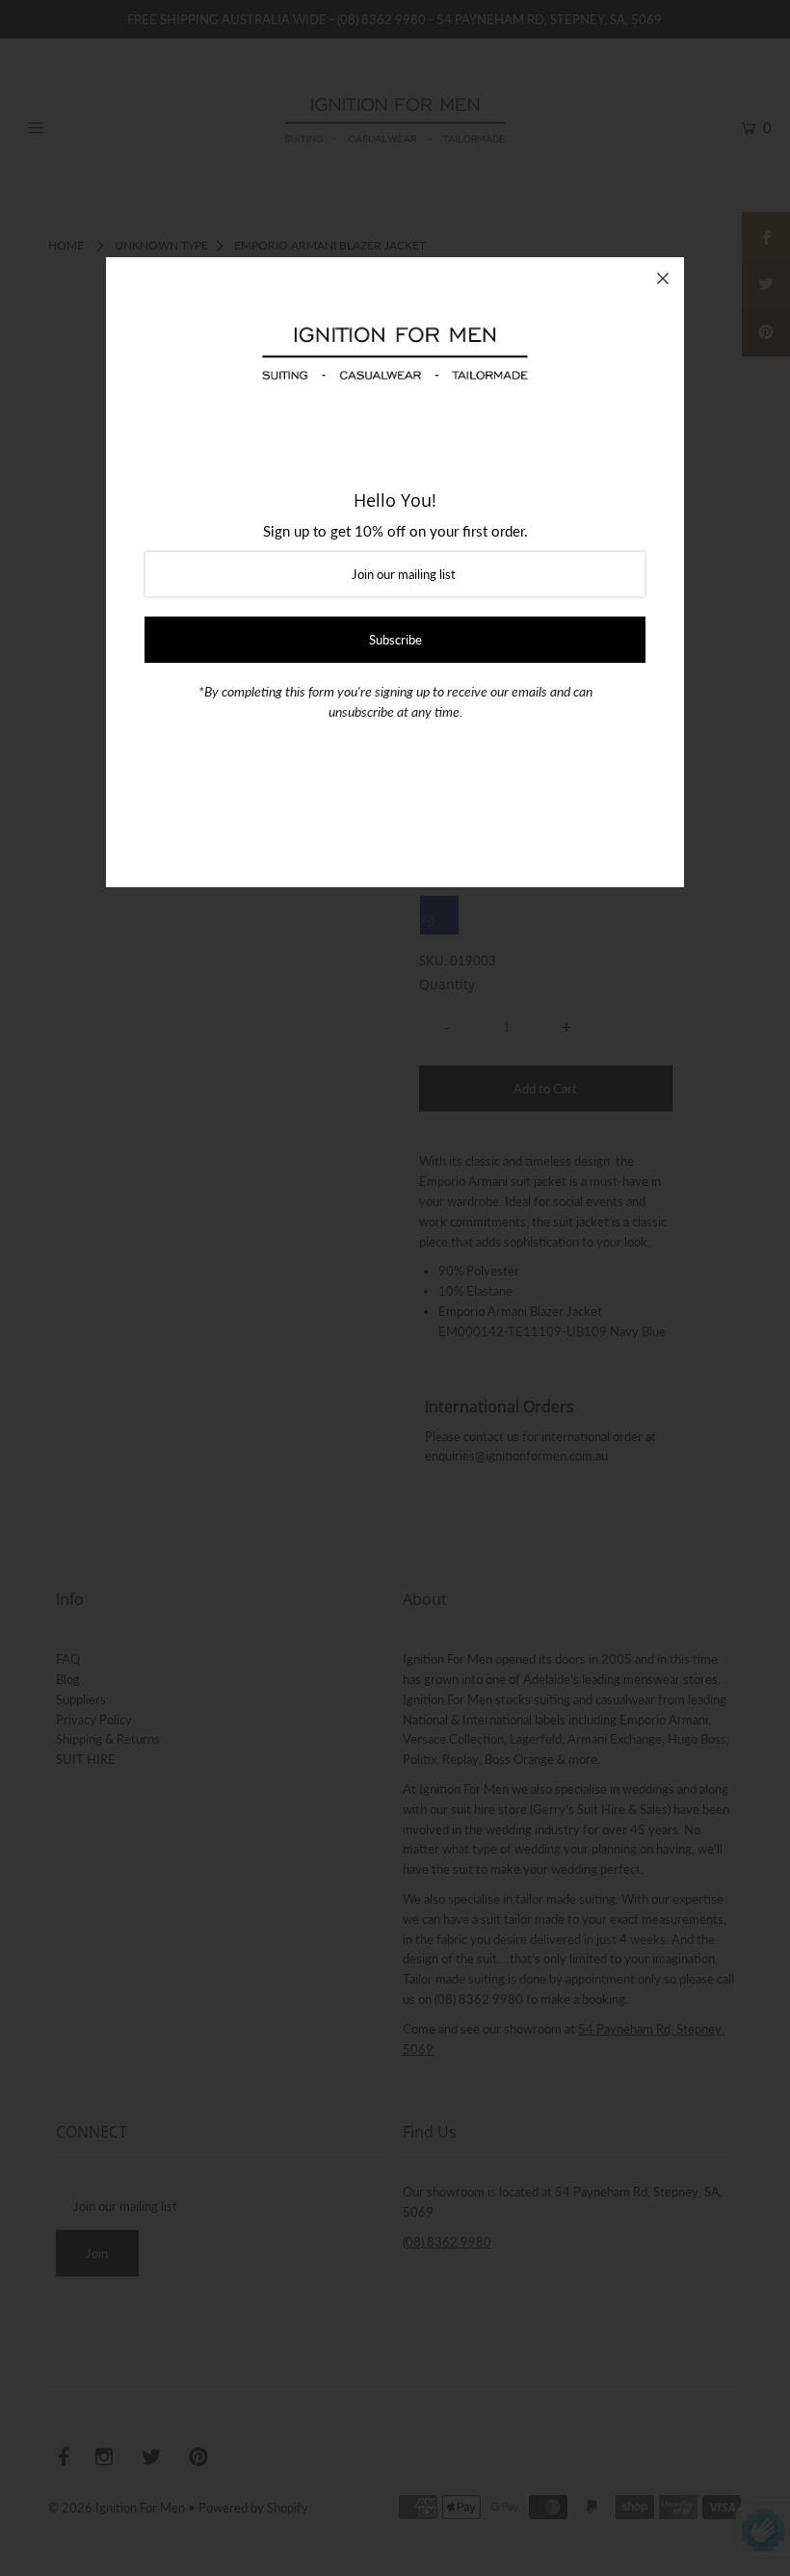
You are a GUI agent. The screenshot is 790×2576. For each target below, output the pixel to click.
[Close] (663, 278)
